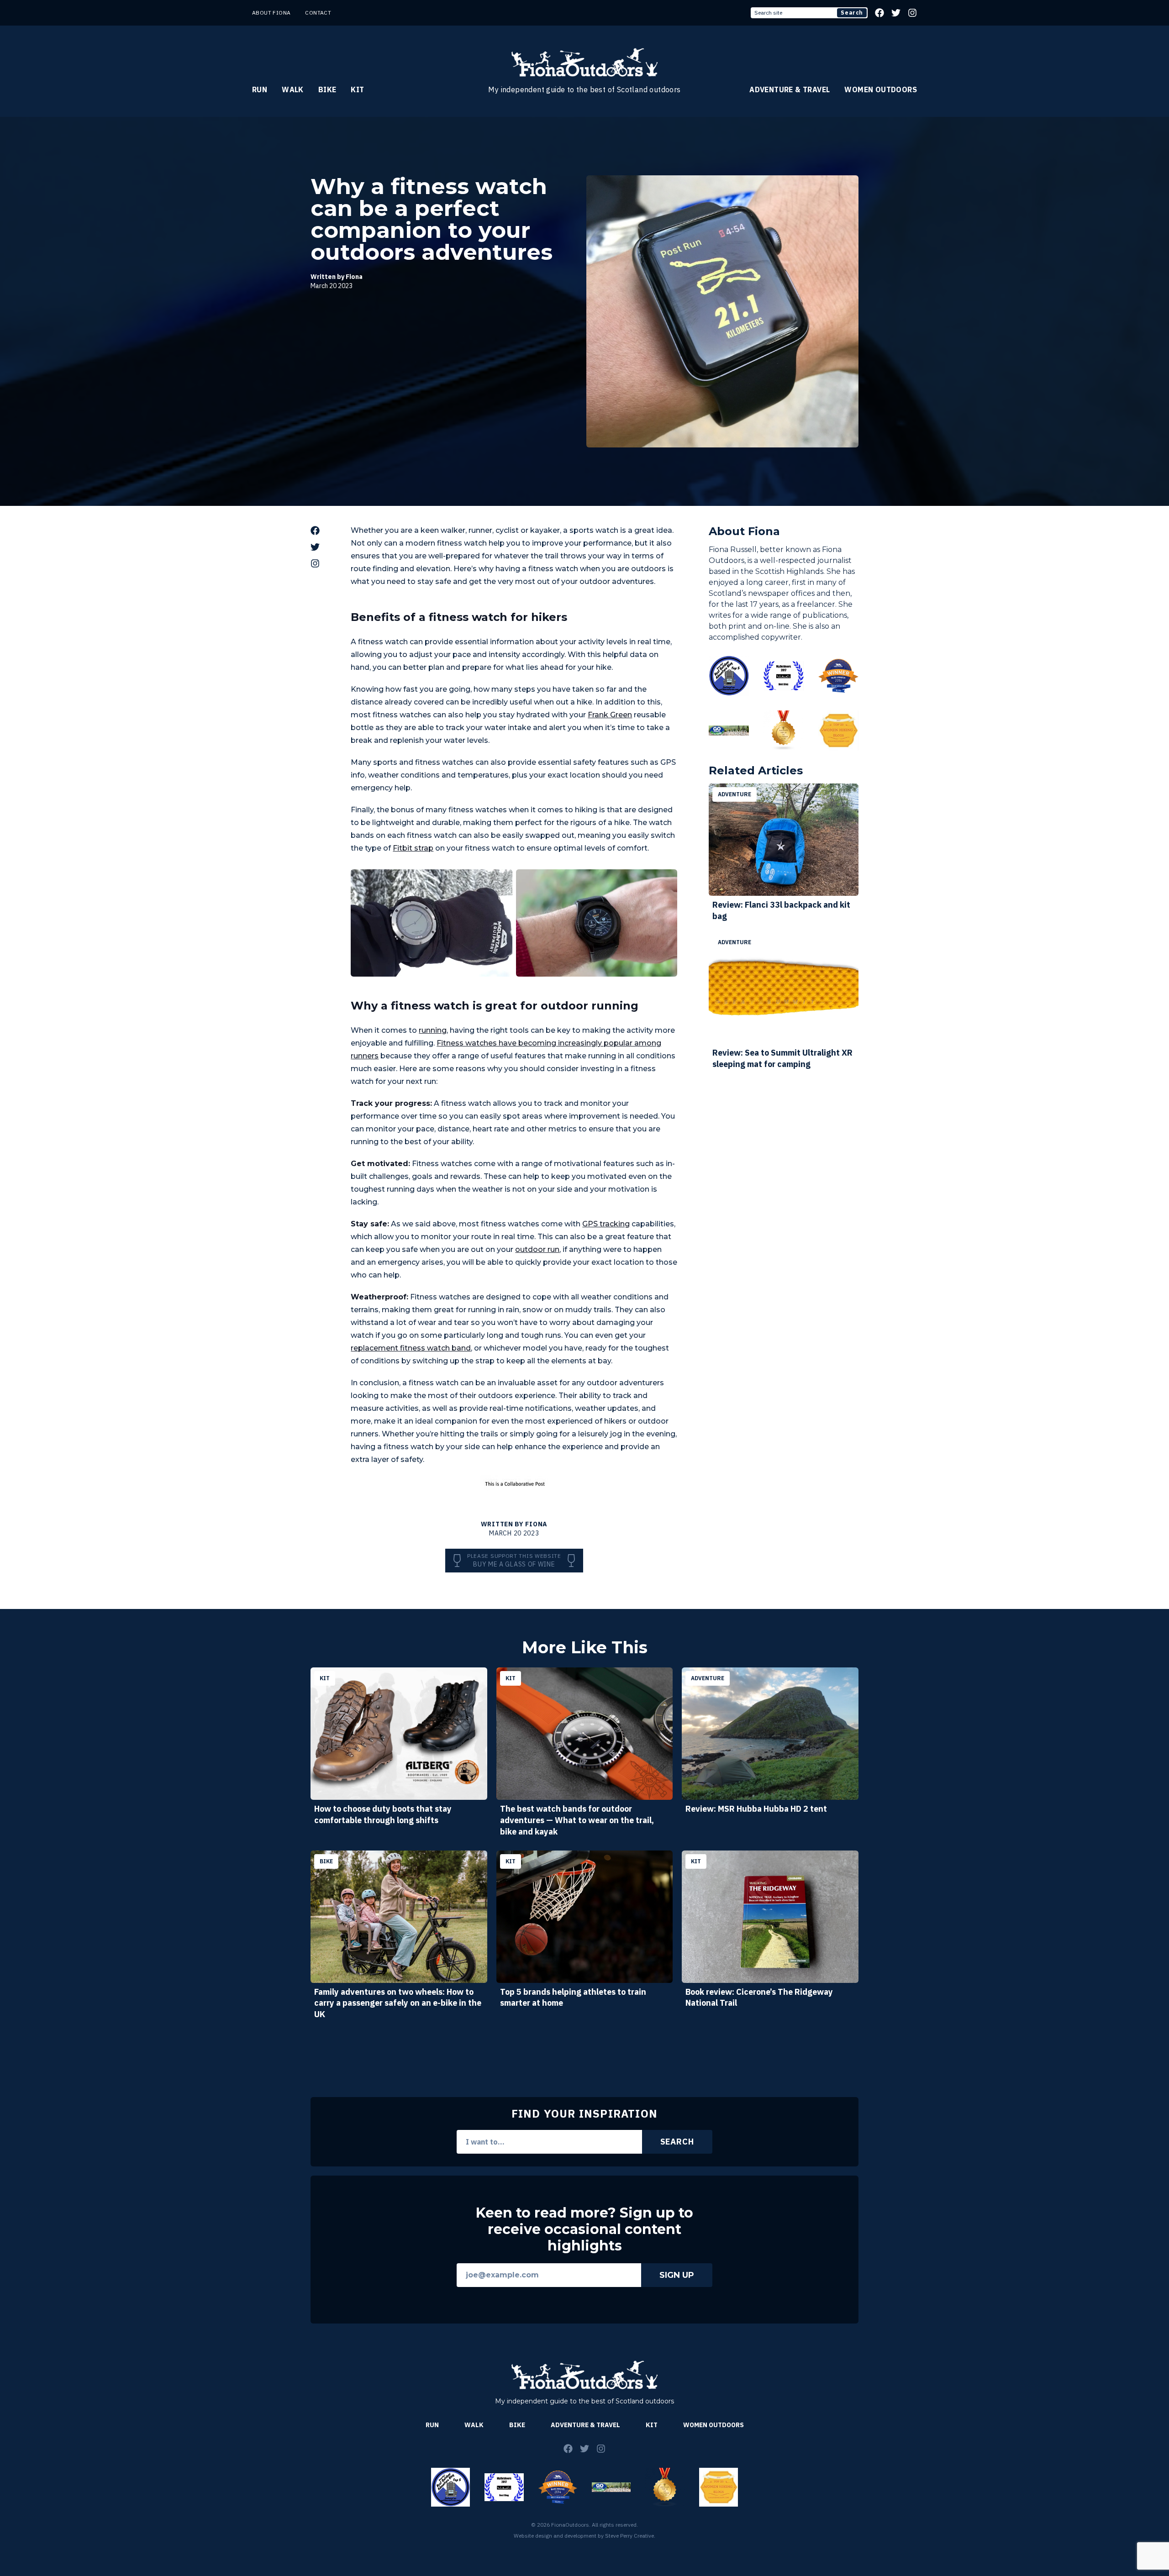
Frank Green (610, 715)
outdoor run (537, 1249)
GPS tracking (606, 1224)
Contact (318, 13)
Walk (293, 89)
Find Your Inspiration (584, 2113)
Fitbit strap (413, 848)
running (433, 1030)
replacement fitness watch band (411, 1348)
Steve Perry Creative (629, 2536)
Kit (357, 89)
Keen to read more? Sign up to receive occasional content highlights (584, 2229)
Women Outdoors (881, 89)
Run (260, 89)
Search (852, 13)
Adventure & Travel (790, 89)
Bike (327, 89)
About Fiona (271, 13)
